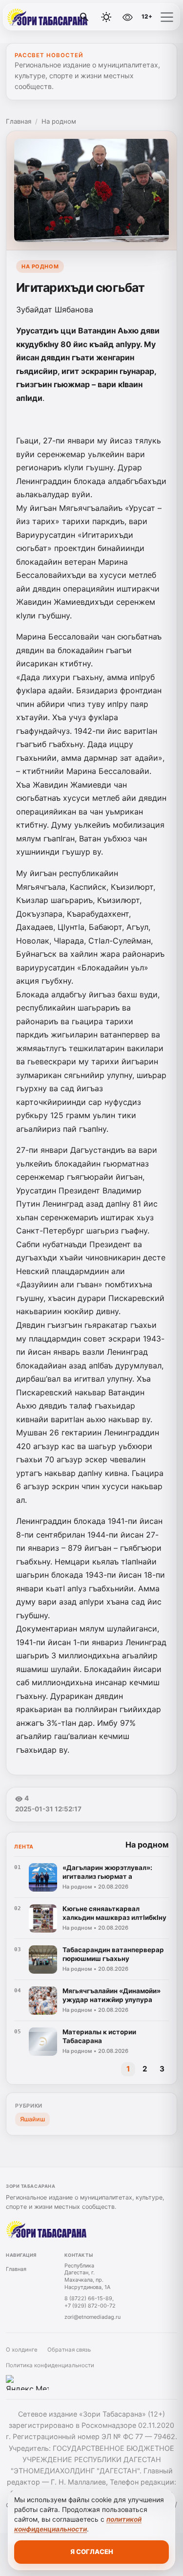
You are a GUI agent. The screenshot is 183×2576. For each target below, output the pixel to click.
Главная (19, 121)
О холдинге (22, 2350)
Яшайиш (32, 2119)
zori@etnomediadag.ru (92, 2317)
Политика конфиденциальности (50, 2365)
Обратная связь (69, 2350)
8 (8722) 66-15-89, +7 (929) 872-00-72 (90, 2302)
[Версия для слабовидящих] (127, 17)
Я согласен (92, 2552)
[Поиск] (84, 17)
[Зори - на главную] (48, 17)
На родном (59, 121)
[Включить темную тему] (106, 17)
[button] (167, 17)
